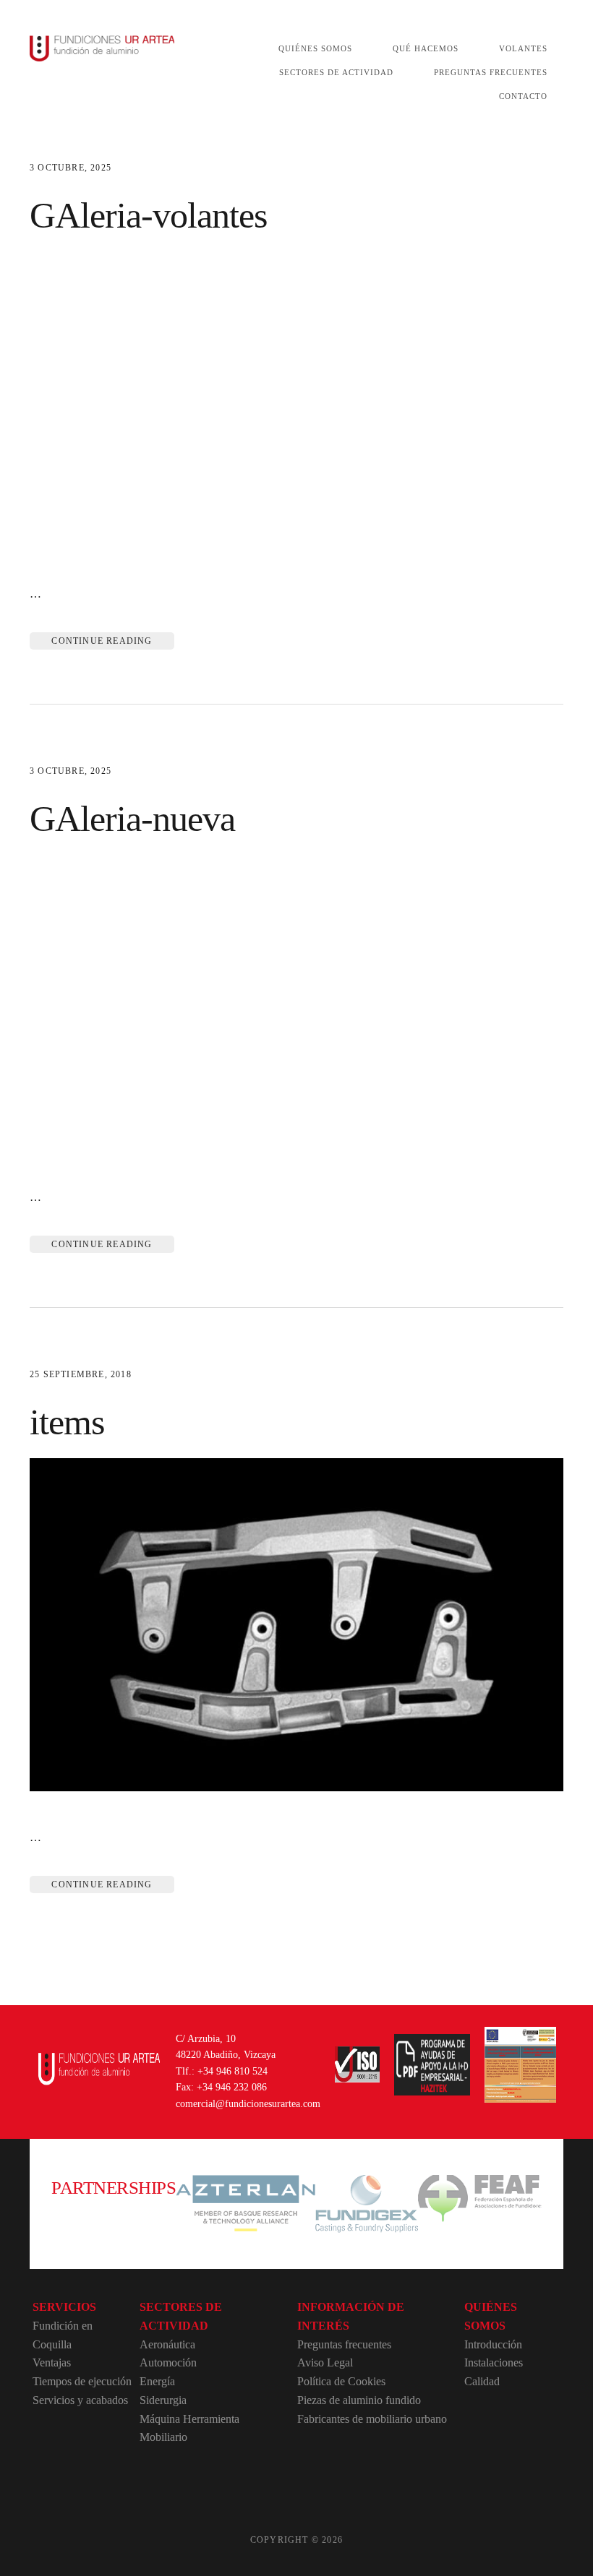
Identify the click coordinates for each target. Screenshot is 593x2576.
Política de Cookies (341, 2381)
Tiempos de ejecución (82, 2381)
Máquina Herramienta (189, 2419)
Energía (157, 2381)
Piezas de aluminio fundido (359, 2400)
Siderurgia (163, 2400)
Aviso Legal (325, 2362)
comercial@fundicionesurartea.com (248, 2104)
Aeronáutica (167, 2344)
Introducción (493, 2344)
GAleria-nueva (132, 819)
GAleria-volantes (148, 215)
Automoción (168, 2362)
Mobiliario (163, 2437)
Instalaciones (494, 2362)
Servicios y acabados (80, 2400)
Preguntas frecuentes (344, 2344)
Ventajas (52, 2362)
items (67, 1422)
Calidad (482, 2381)
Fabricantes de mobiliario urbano (372, 2419)
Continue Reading (102, 641)
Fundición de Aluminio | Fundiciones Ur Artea (102, 49)
